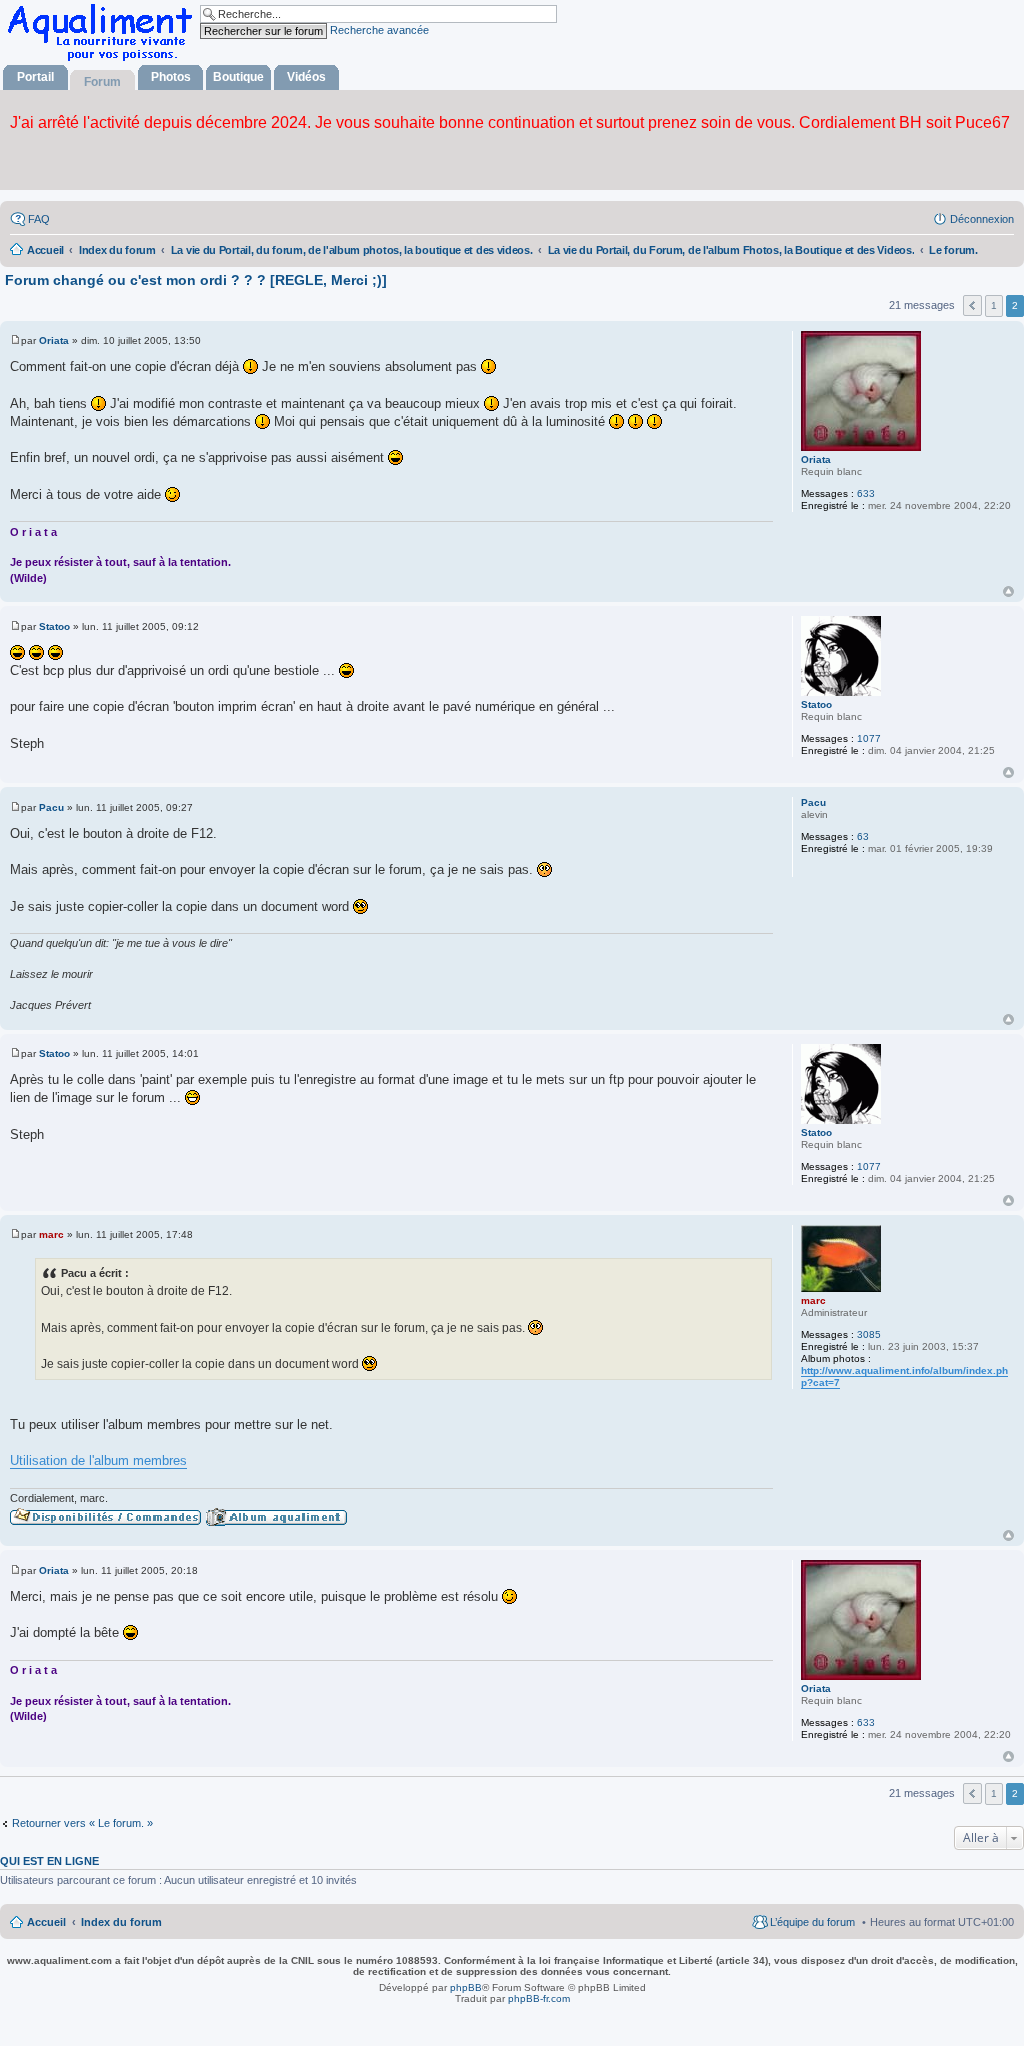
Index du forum (121, 1922)
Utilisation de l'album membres (98, 1460)
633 (866, 493)
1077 (869, 738)
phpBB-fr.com (539, 1998)
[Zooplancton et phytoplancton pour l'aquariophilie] (104, 60)
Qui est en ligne (49, 1861)
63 (863, 836)
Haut (1008, 591)
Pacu (813, 802)
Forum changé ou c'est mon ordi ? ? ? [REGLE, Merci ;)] (196, 280)
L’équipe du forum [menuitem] (812, 1922)
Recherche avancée (379, 30)
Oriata (816, 459)
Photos (171, 77)
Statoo (816, 704)
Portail (35, 77)
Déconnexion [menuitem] (982, 219)
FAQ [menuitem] (39, 219)
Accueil (46, 1922)
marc (813, 1300)
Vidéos (306, 77)
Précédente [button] (972, 305)
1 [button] (994, 305)
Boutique (238, 77)
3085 (869, 1334)
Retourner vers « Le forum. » (82, 1823)
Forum (102, 82)
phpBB (466, 1987)
